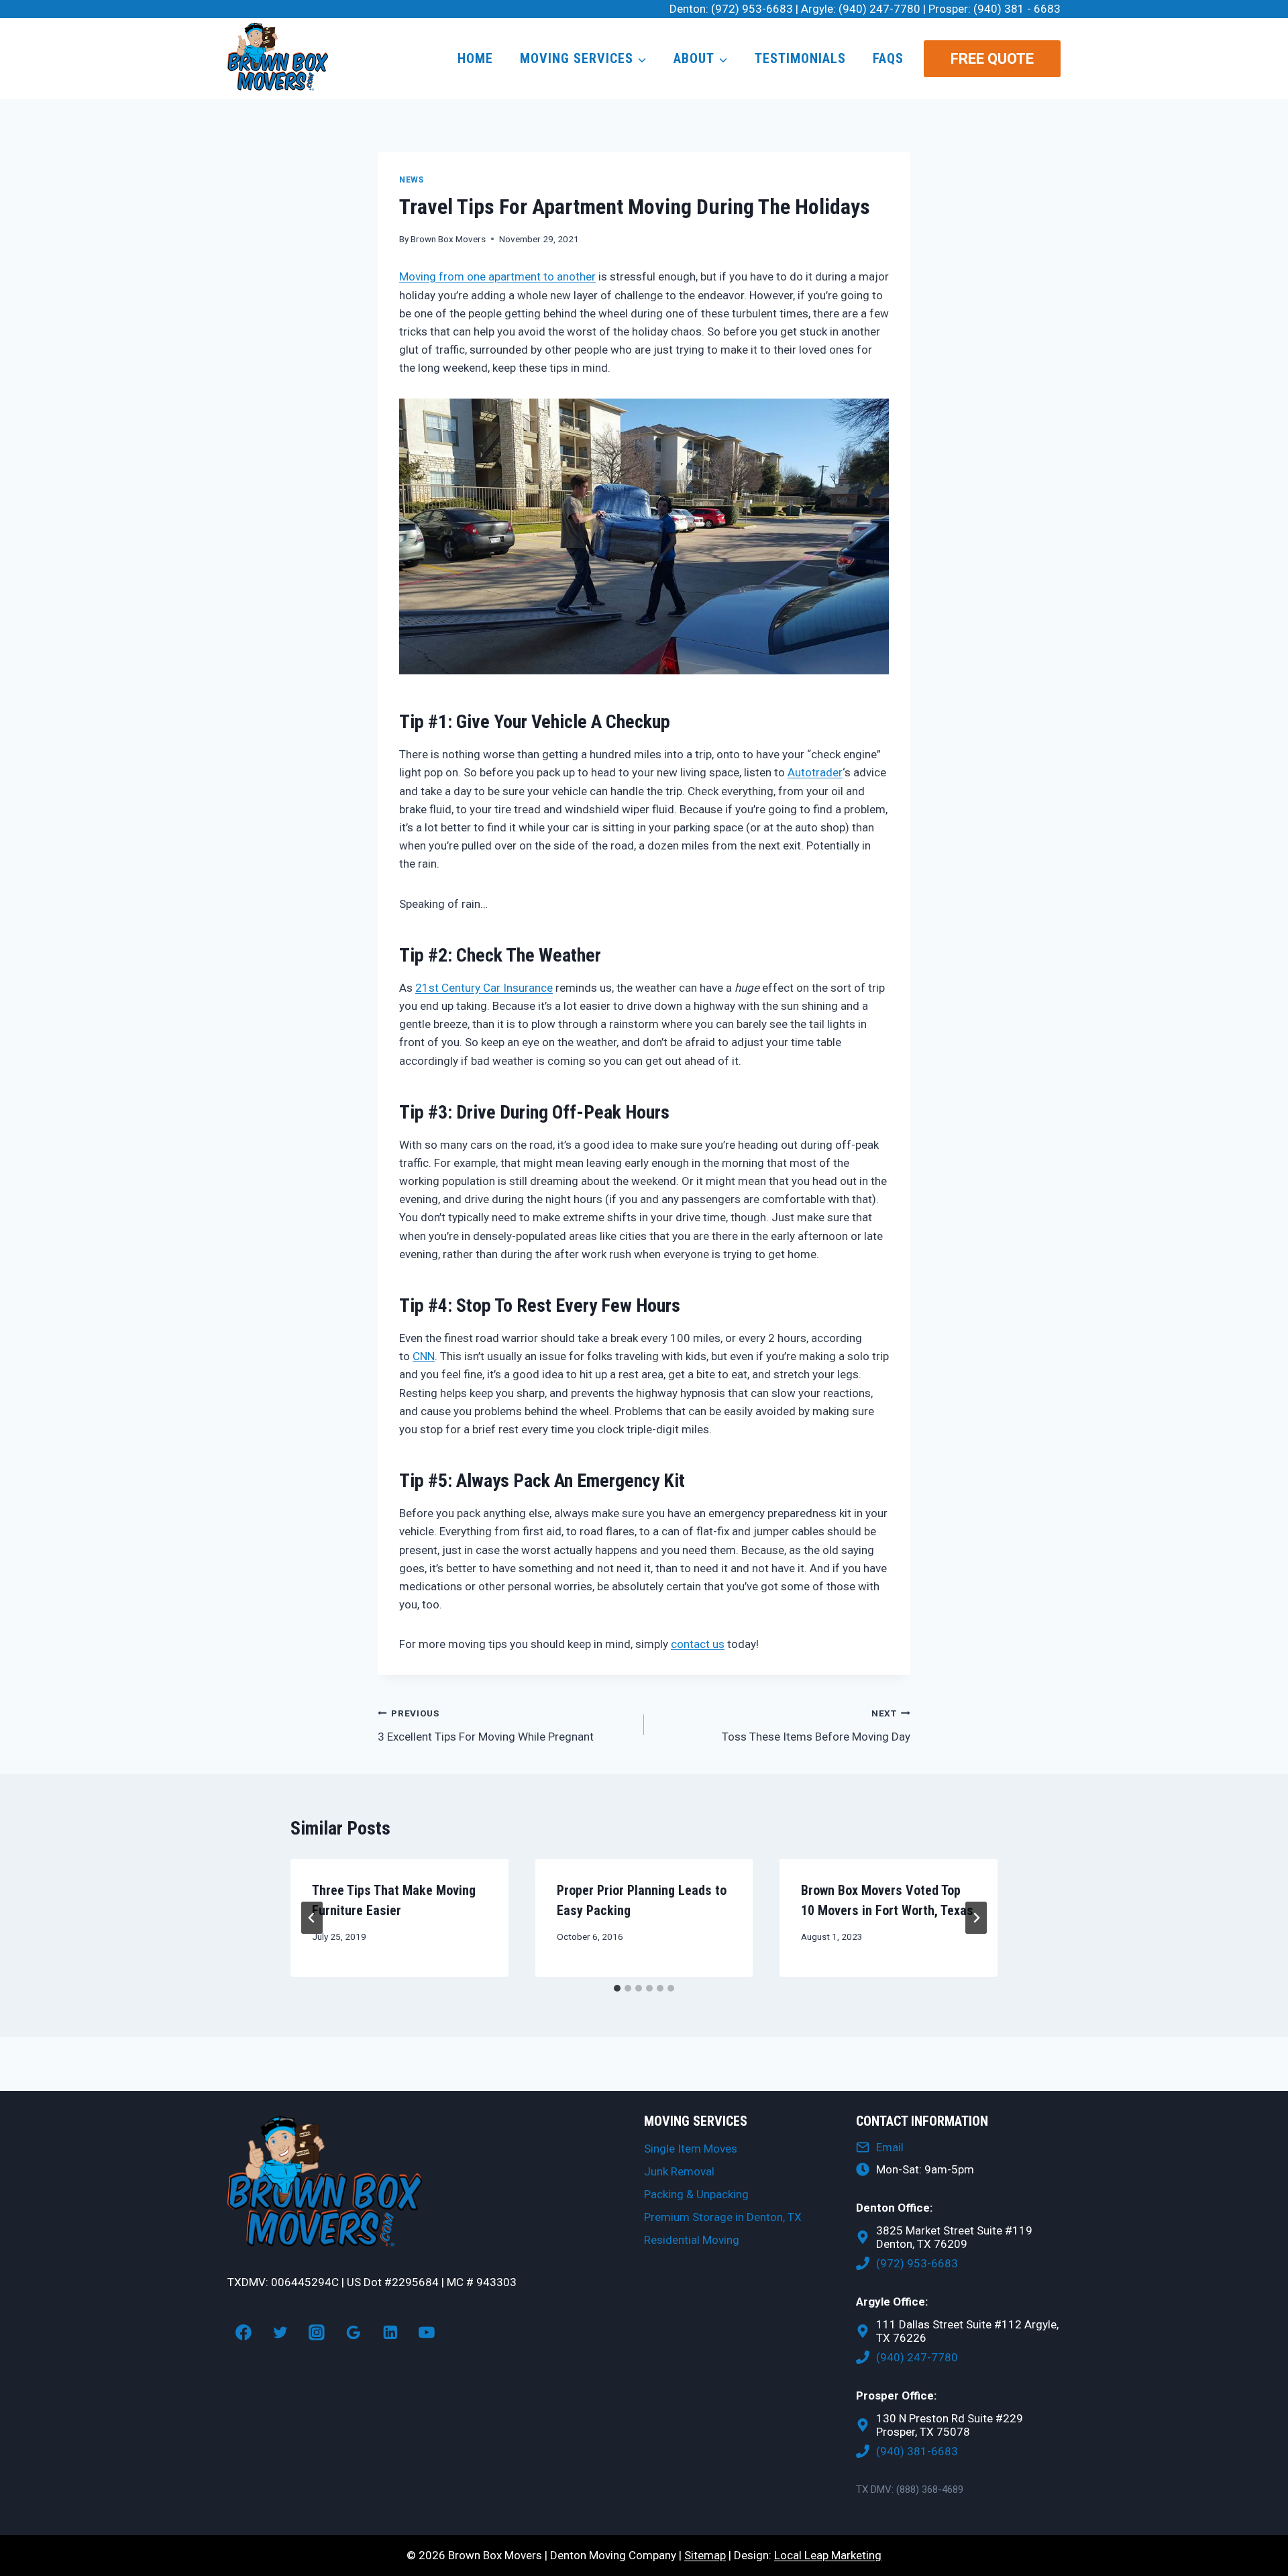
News (411, 180)
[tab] (617, 1988)
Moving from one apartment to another (497, 276)
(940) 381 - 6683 (1017, 9)
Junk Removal (679, 2171)
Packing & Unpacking (696, 2194)
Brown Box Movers (448, 239)
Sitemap (705, 2555)
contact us (698, 1644)
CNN (424, 1356)
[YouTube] (427, 2332)
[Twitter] (280, 2332)
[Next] (976, 1918)
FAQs (888, 58)
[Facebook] (244, 2332)
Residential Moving (692, 2240)
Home (475, 58)
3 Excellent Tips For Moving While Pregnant (486, 1725)
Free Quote (992, 59)
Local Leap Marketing (828, 2555)
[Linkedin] (390, 2332)
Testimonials (800, 58)
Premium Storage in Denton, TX (723, 2217)
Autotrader (815, 772)
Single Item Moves (691, 2149)
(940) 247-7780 (879, 9)
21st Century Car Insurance (484, 988)
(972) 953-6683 (752, 9)
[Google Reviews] (354, 2332)
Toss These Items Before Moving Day (816, 1725)
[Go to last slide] (312, 1918)
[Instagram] (317, 2332)
